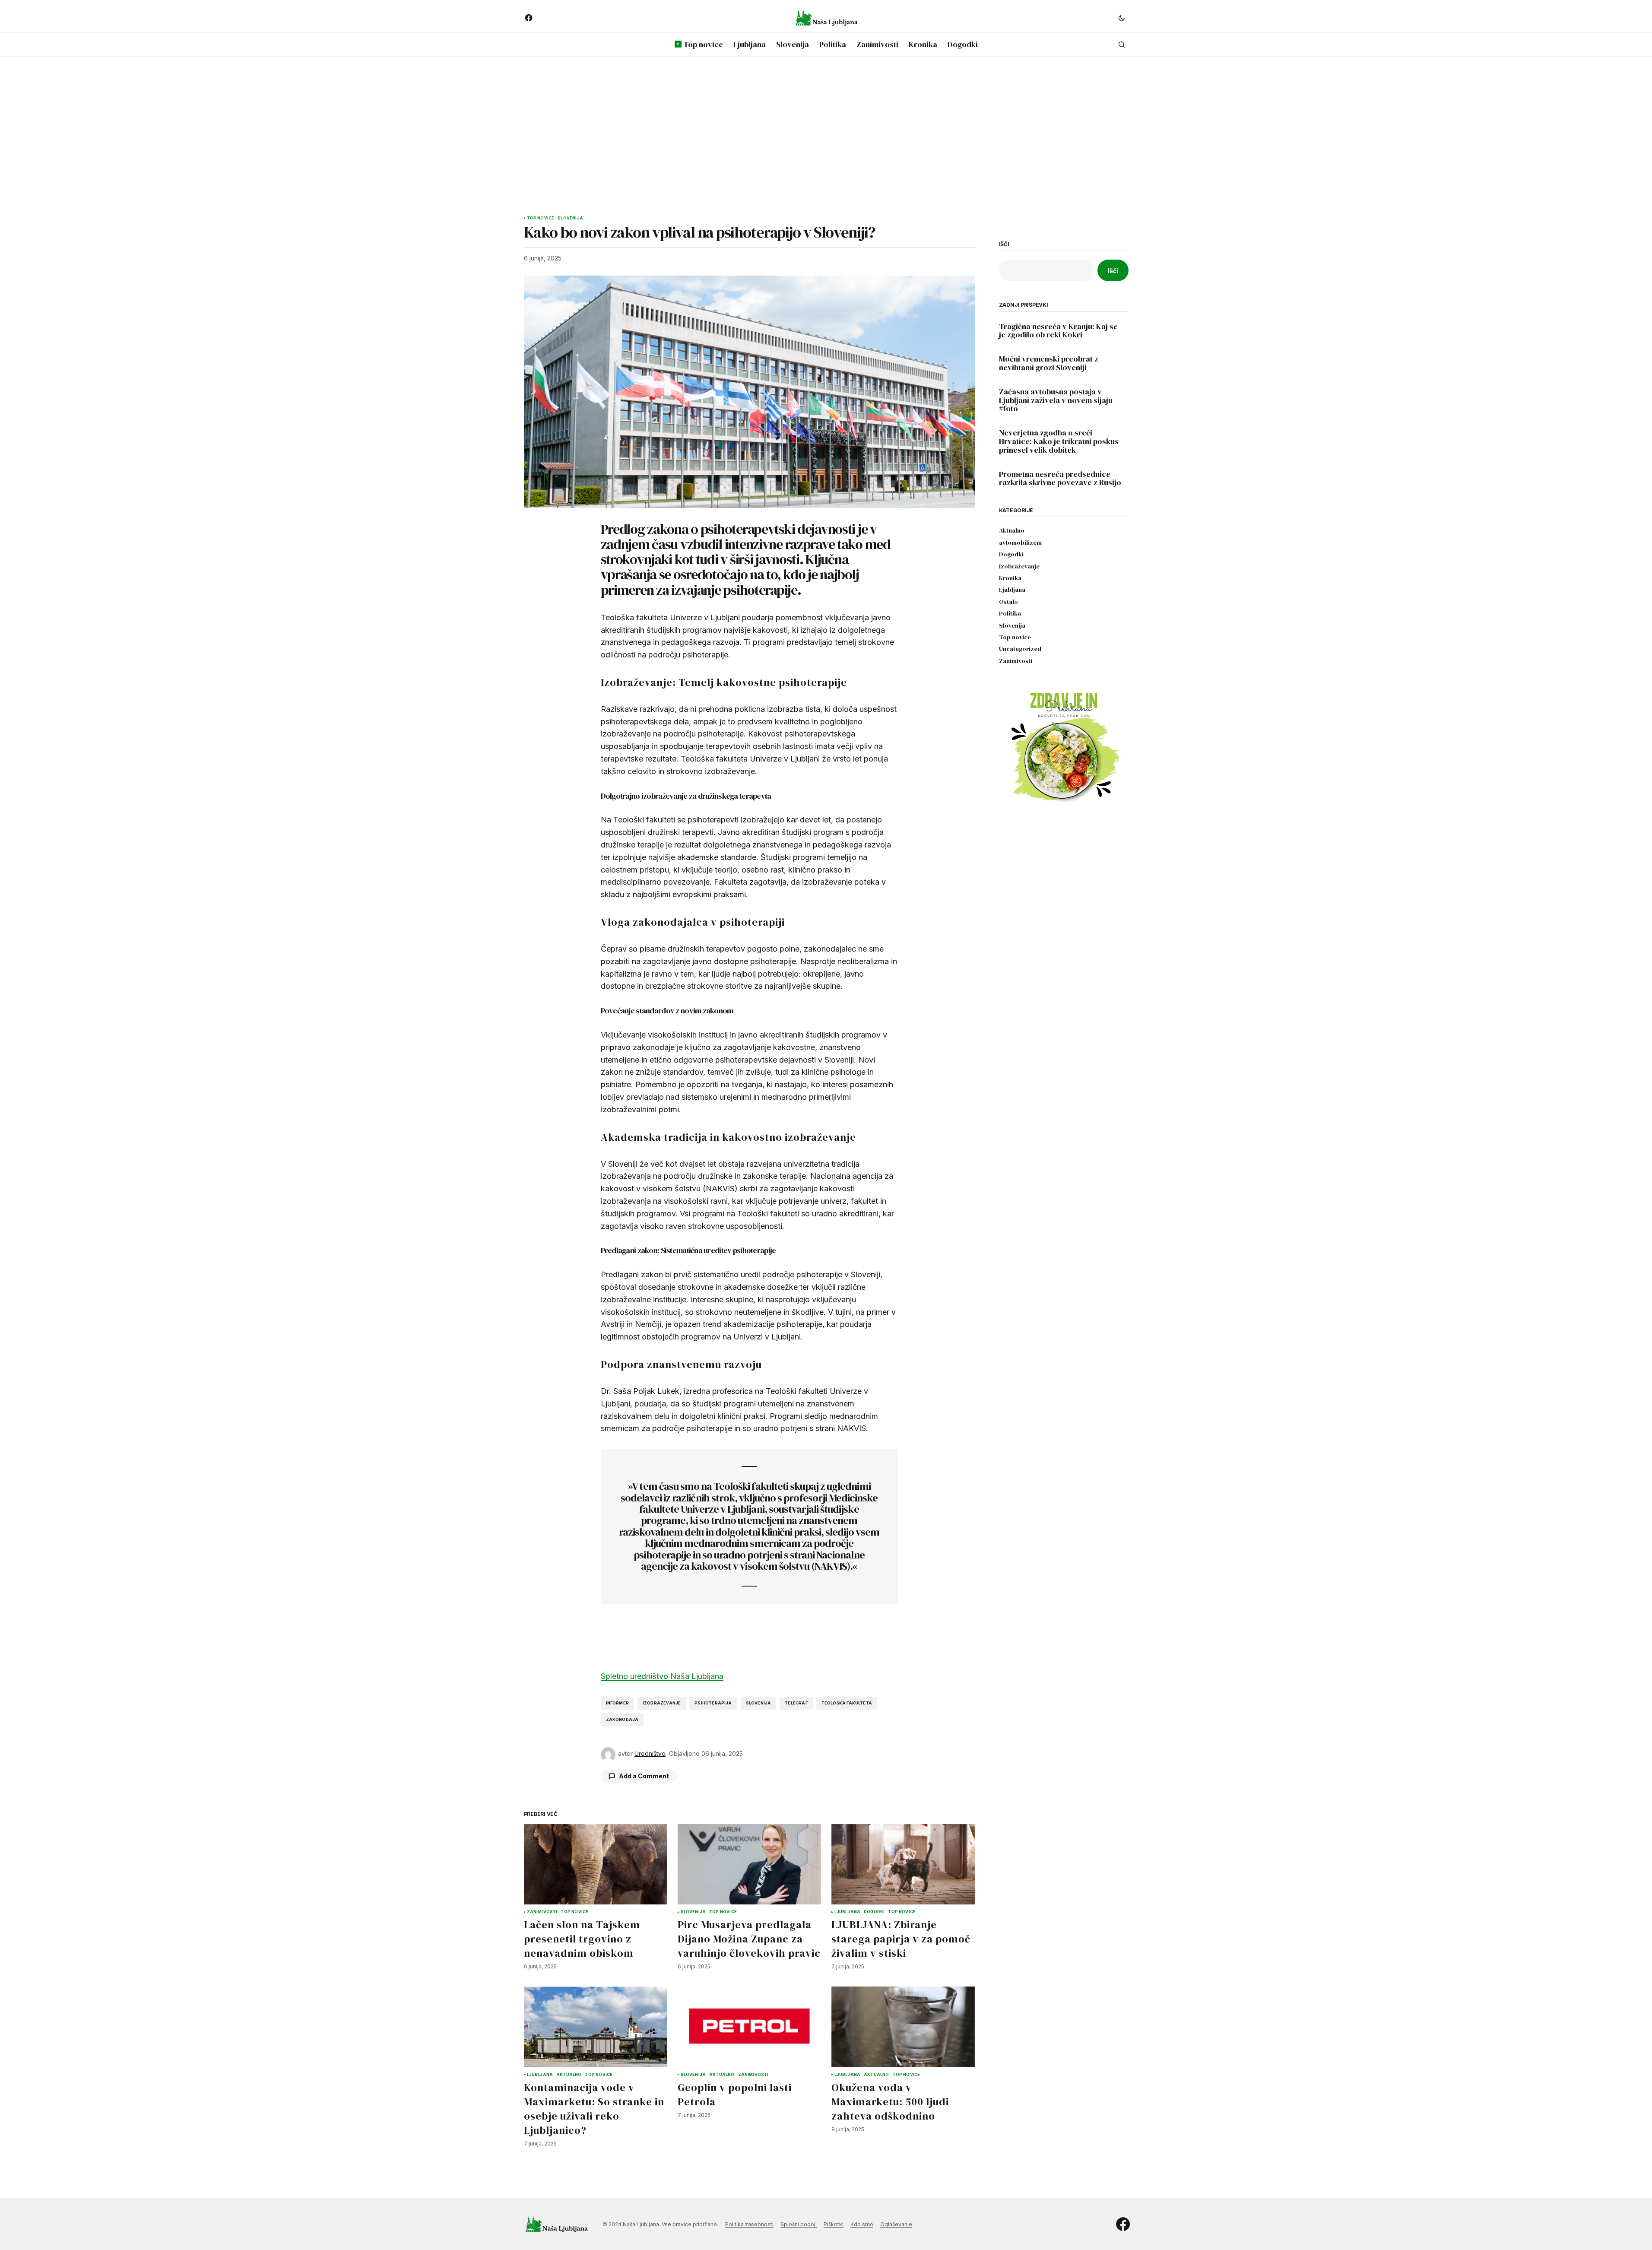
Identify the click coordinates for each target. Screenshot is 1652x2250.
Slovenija (570, 218)
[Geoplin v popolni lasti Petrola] (749, 2027)
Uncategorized (1020, 649)
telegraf (796, 1703)
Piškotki (834, 2224)
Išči (1004, 244)
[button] (1122, 18)
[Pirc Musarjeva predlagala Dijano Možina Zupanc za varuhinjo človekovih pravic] (749, 1864)
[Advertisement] (826, 128)
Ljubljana (848, 1912)
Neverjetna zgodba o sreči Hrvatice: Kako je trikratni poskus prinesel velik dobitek (1059, 441)
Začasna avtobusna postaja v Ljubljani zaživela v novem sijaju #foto (1056, 400)
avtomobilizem (1020, 543)
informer (617, 1703)
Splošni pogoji (799, 2224)
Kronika (1010, 578)
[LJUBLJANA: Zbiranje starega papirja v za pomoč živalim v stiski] (903, 1864)
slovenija (759, 1703)
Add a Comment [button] (644, 1776)
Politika (1010, 614)
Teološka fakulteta (847, 1703)
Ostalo (1008, 602)
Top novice (541, 218)
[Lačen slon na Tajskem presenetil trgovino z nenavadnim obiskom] (596, 1864)
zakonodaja (622, 1719)
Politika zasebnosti (749, 2224)
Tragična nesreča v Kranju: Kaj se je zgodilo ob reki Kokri (1058, 331)
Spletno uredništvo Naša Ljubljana (662, 1676)
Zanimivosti (542, 1912)
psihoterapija (713, 1703)
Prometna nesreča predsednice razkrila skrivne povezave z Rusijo (1060, 479)
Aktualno (569, 2075)
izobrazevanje (662, 1703)
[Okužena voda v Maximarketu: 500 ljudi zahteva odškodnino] (903, 2027)
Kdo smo (862, 2224)
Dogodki (874, 1912)
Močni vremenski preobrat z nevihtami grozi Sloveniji (1049, 363)
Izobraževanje (1019, 566)
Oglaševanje (896, 2224)
